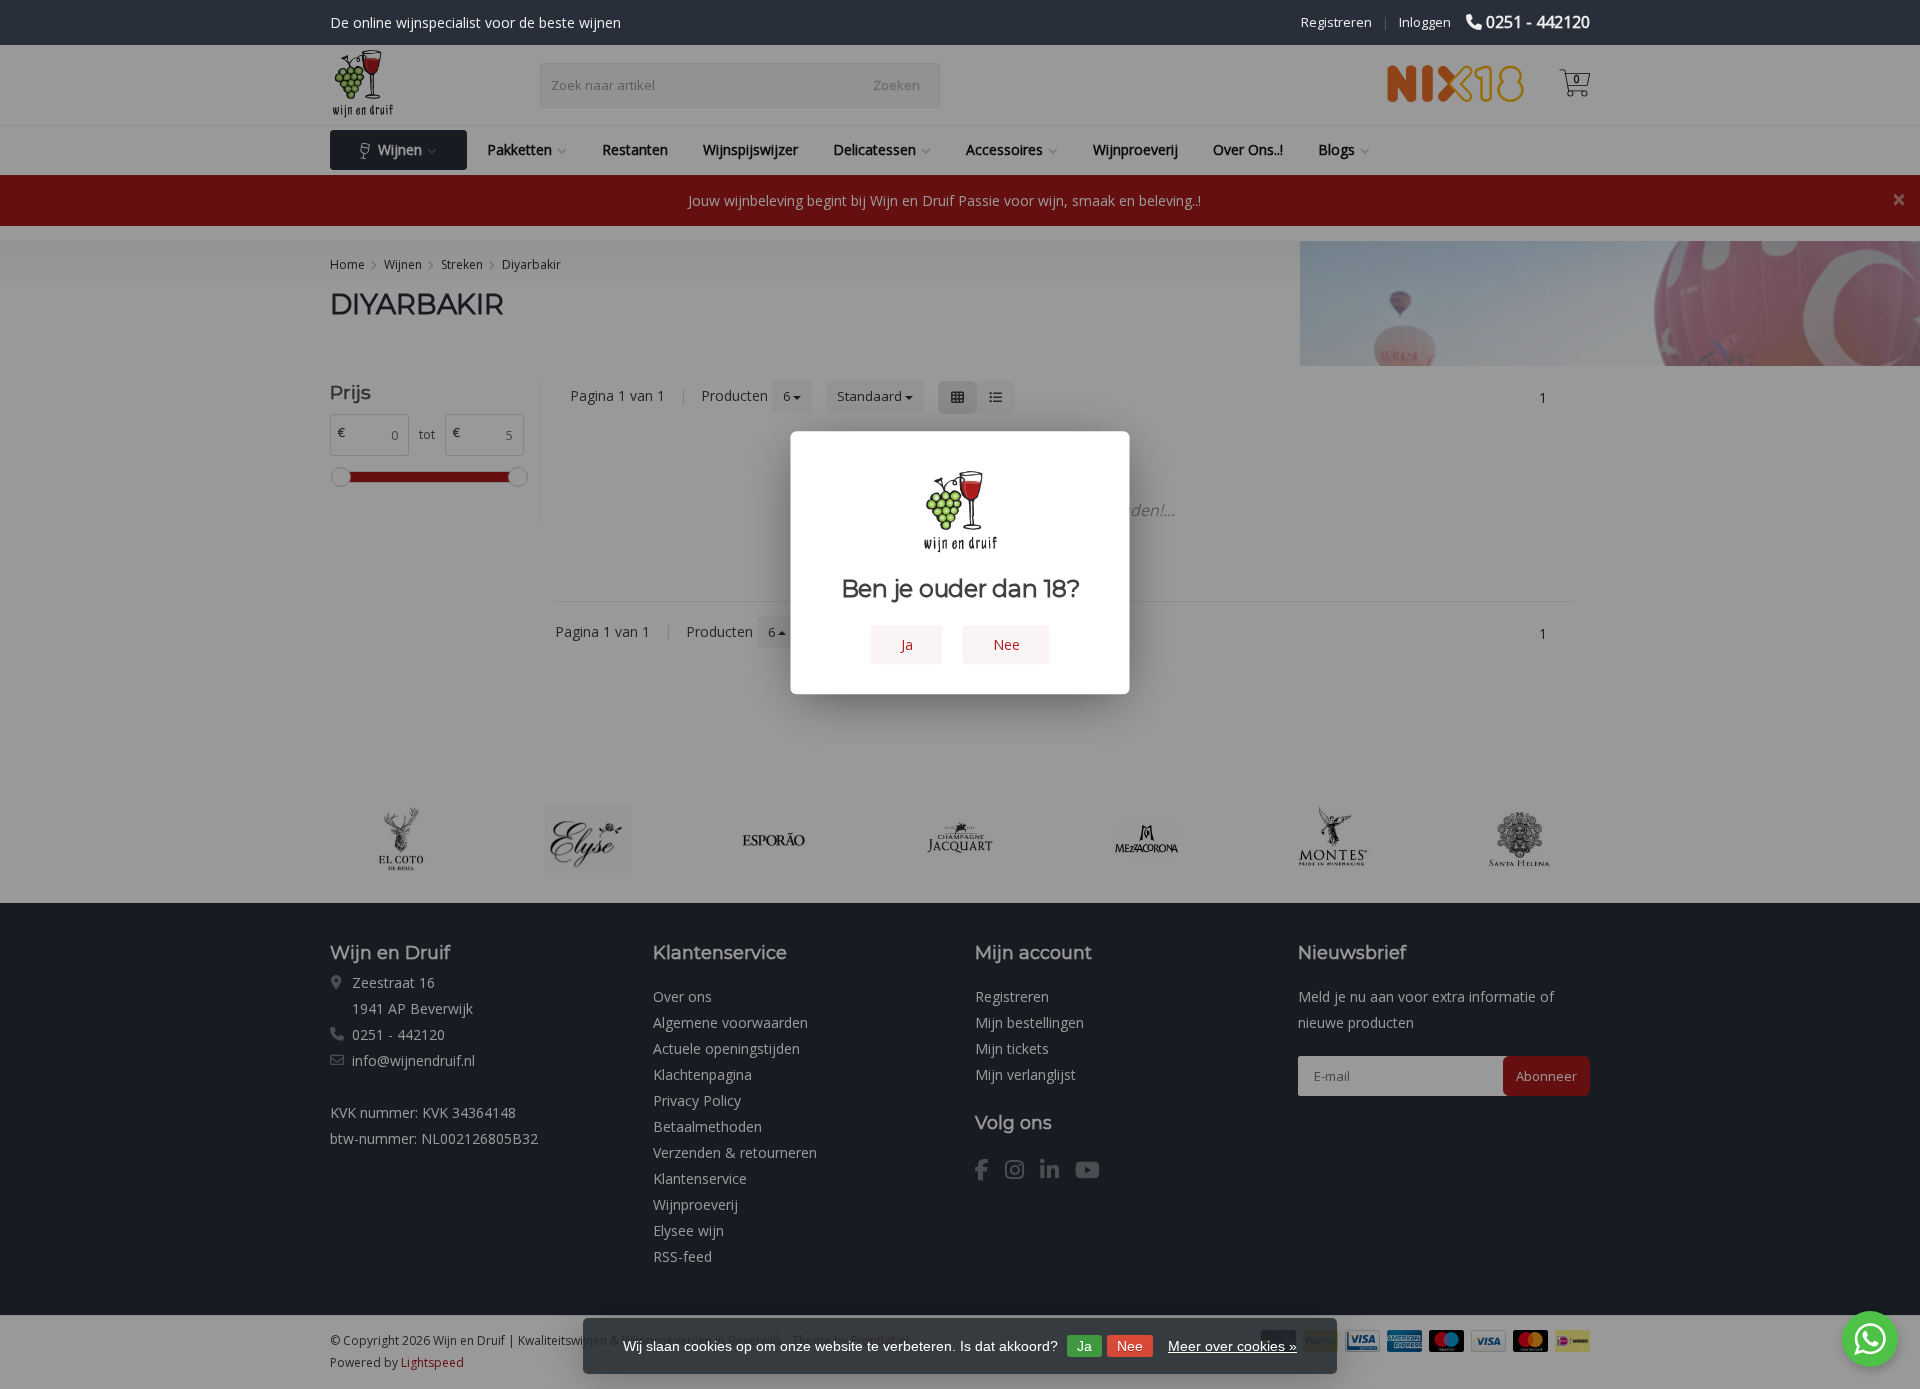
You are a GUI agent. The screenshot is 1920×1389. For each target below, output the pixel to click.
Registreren (1336, 22)
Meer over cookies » (1232, 1346)
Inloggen (1425, 22)
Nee (1130, 1346)
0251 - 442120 (1538, 22)
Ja (1084, 1346)
